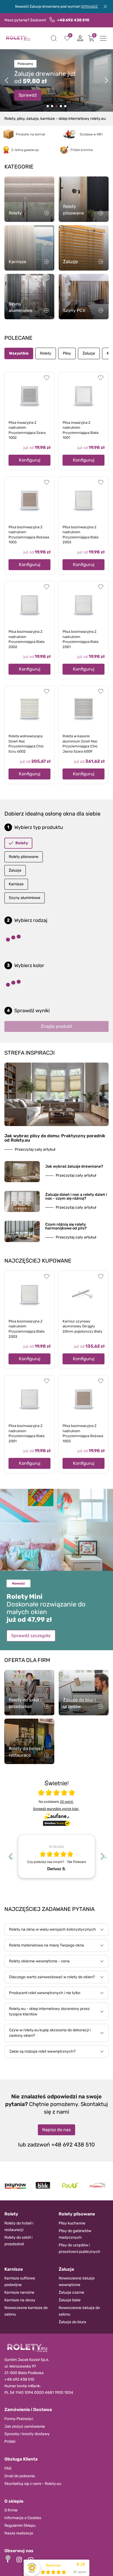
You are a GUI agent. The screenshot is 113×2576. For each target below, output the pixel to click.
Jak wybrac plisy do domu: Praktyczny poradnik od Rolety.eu (55, 1138)
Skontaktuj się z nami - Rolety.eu (33, 2484)
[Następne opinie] (103, 1856)
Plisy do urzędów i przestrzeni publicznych (80, 2248)
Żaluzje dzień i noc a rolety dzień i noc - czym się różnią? (76, 1196)
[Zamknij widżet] (8, 2558)
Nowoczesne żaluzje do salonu (79, 2311)
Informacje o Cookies (23, 2518)
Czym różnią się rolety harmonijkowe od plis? (66, 1226)
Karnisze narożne (19, 2292)
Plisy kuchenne (72, 2223)
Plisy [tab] (67, 353)
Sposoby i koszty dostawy (27, 2434)
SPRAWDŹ (90, 6)
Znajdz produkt (56, 1026)
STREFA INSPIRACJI (29, 1053)
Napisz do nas (56, 2130)
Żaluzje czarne (71, 2292)
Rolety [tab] (46, 353)
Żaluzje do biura (72, 2322)
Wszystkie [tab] (19, 353)
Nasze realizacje (19, 2533)
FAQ (8, 2468)
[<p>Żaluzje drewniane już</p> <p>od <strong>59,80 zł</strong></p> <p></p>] (52, 106)
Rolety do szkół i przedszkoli (18, 2241)
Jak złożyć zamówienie (25, 2426)
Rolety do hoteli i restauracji (19, 2227)
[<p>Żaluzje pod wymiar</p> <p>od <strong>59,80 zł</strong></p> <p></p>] (61, 106)
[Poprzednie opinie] (10, 1856)
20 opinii (67, 1801)
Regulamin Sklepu (20, 2526)
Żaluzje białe (70, 2300)
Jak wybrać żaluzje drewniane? (74, 1166)
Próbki (10, 2442)
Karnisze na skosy (20, 2300)
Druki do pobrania (20, 2476)
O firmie (11, 2510)
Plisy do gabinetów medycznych (75, 2234)
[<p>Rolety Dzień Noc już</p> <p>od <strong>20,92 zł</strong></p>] (48, 106)
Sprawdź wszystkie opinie (56, 1808)
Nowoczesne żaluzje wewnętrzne (77, 2281)
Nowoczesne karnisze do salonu (26, 2311)
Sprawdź (28, 93)
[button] (54, 38)
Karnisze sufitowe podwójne (20, 2281)
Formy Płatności (19, 2419)
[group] (73, 1856)
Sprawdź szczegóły (31, 1636)
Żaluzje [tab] (89, 353)
